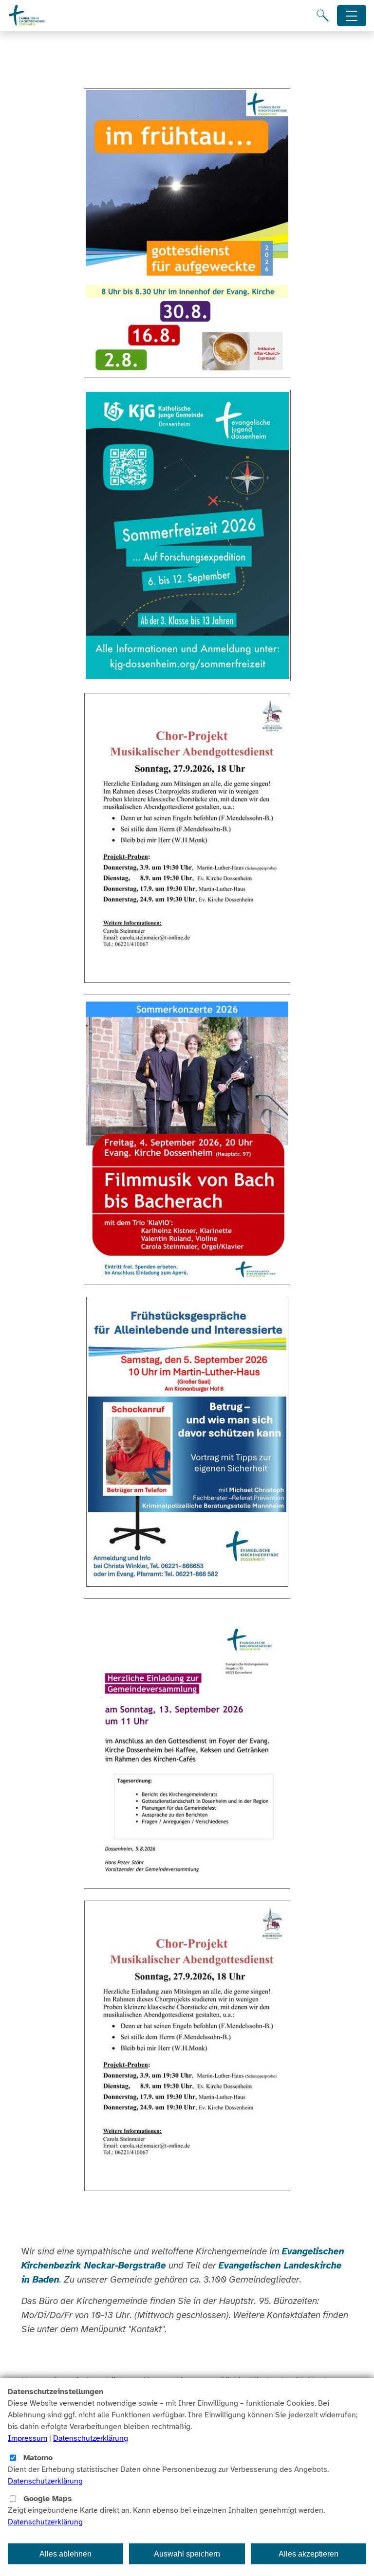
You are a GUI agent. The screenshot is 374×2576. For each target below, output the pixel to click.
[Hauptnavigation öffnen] (352, 16)
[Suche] (323, 16)
